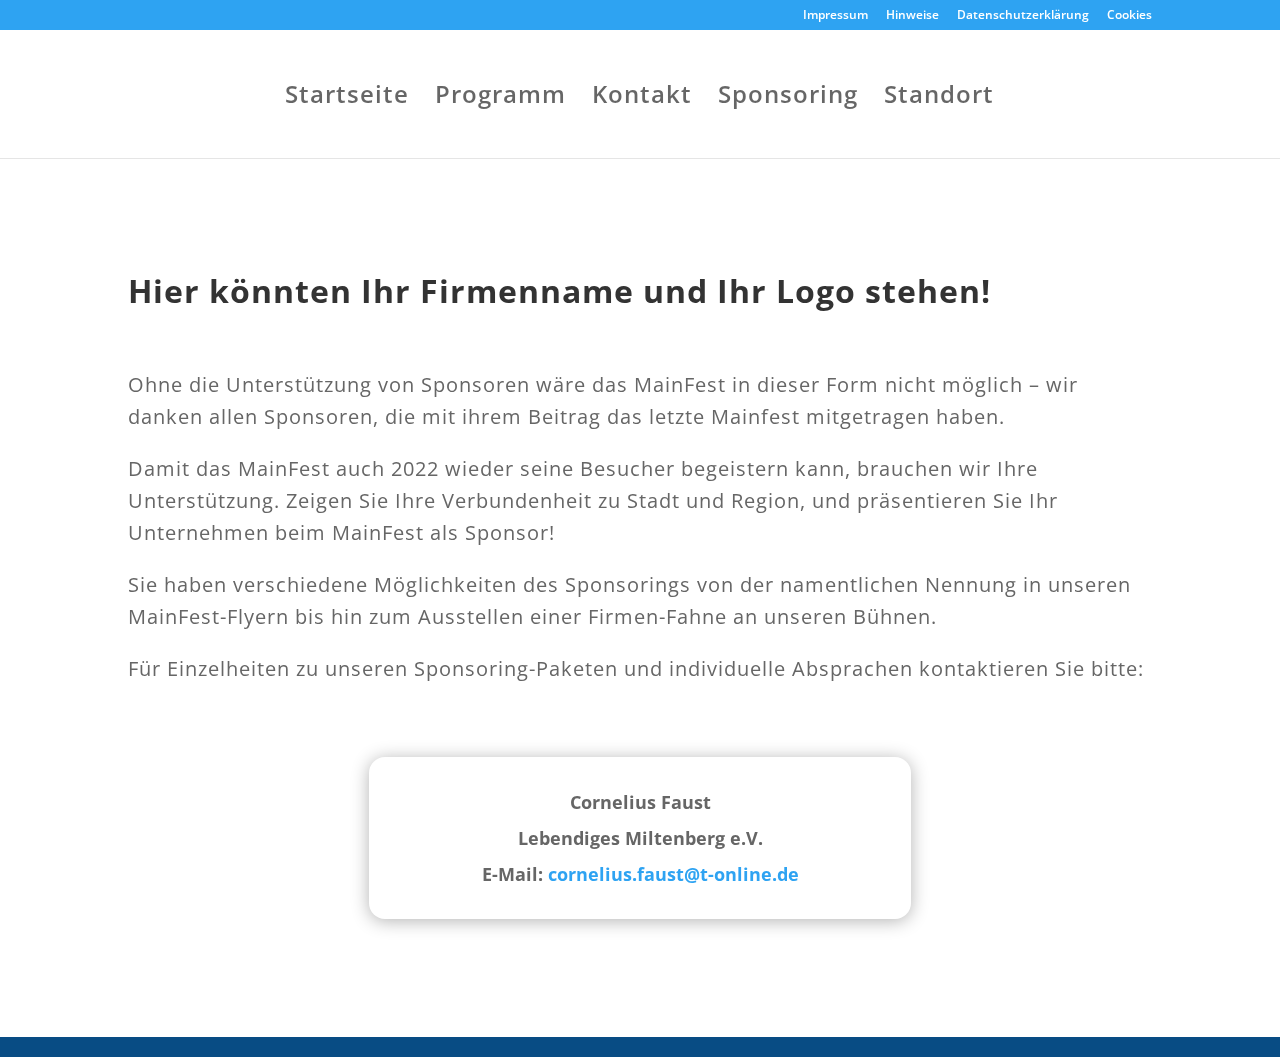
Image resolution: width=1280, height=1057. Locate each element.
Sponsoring (788, 98)
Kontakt (642, 98)
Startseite (347, 98)
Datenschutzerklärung (1023, 16)
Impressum (835, 16)
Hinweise (912, 16)
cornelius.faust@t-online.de (673, 874)
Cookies (1129, 16)
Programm (500, 98)
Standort (939, 98)
